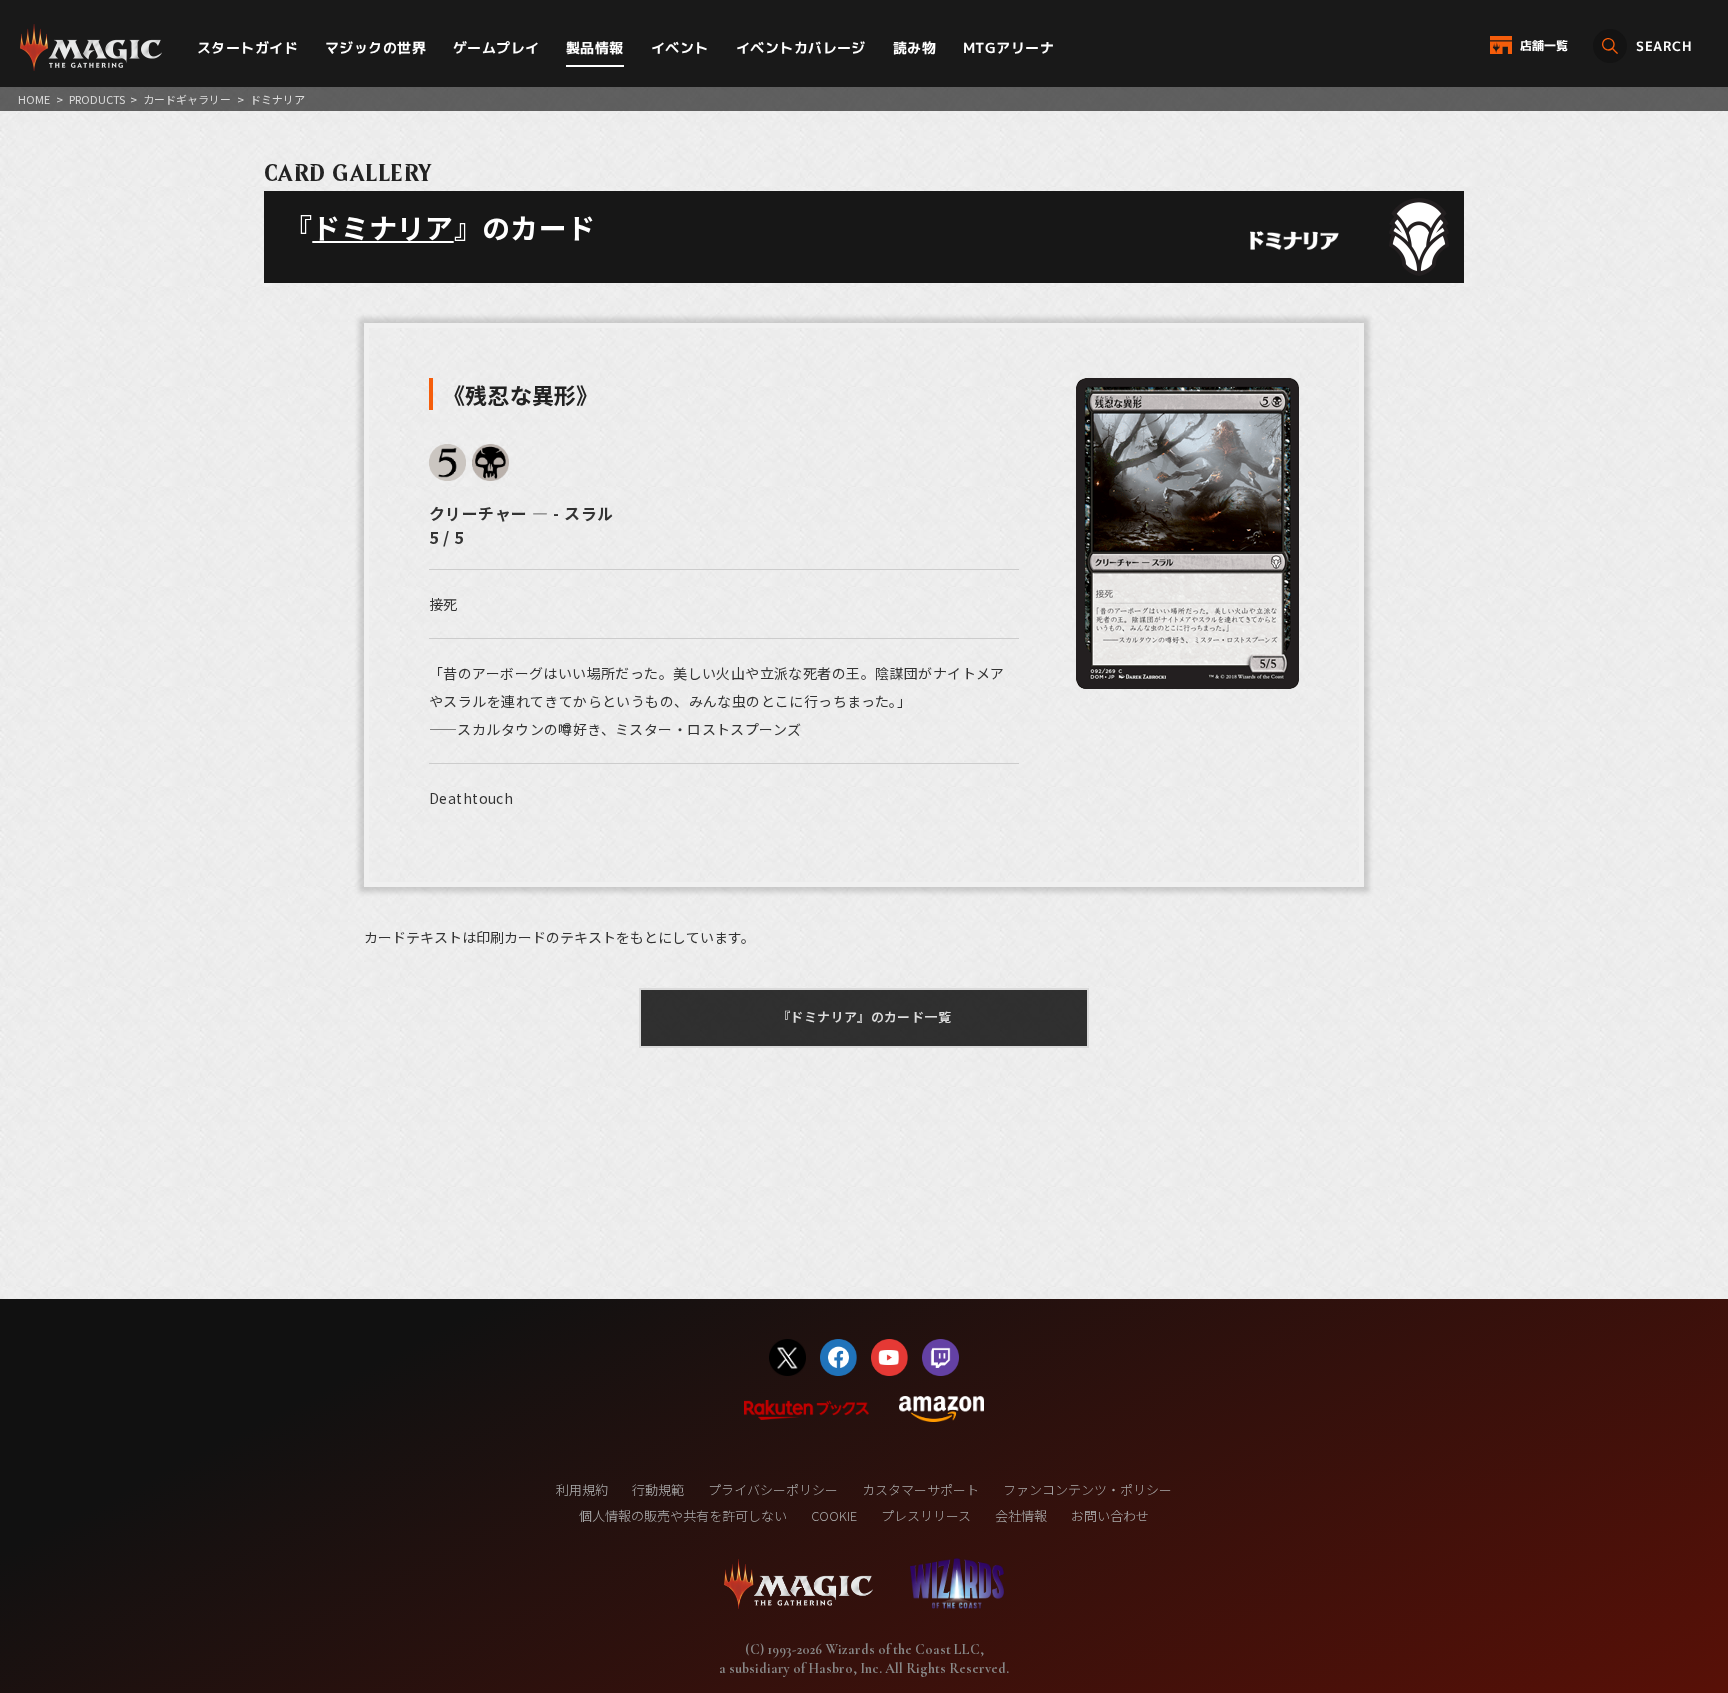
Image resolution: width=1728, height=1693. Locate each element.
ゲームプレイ (496, 47)
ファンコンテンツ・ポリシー (1087, 1489)
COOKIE (834, 1515)
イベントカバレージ (801, 47)
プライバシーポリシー (773, 1489)
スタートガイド (247, 47)
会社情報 (1021, 1515)
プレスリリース (926, 1515)
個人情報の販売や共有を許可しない (683, 1515)
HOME (34, 99)
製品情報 (595, 47)
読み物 (914, 47)
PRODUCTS (97, 99)
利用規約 (582, 1489)
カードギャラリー (187, 99)
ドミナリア (382, 227)
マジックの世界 (375, 47)
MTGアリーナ (1008, 47)
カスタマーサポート (920, 1489)
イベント (680, 47)
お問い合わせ (1110, 1515)
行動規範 (658, 1489)
